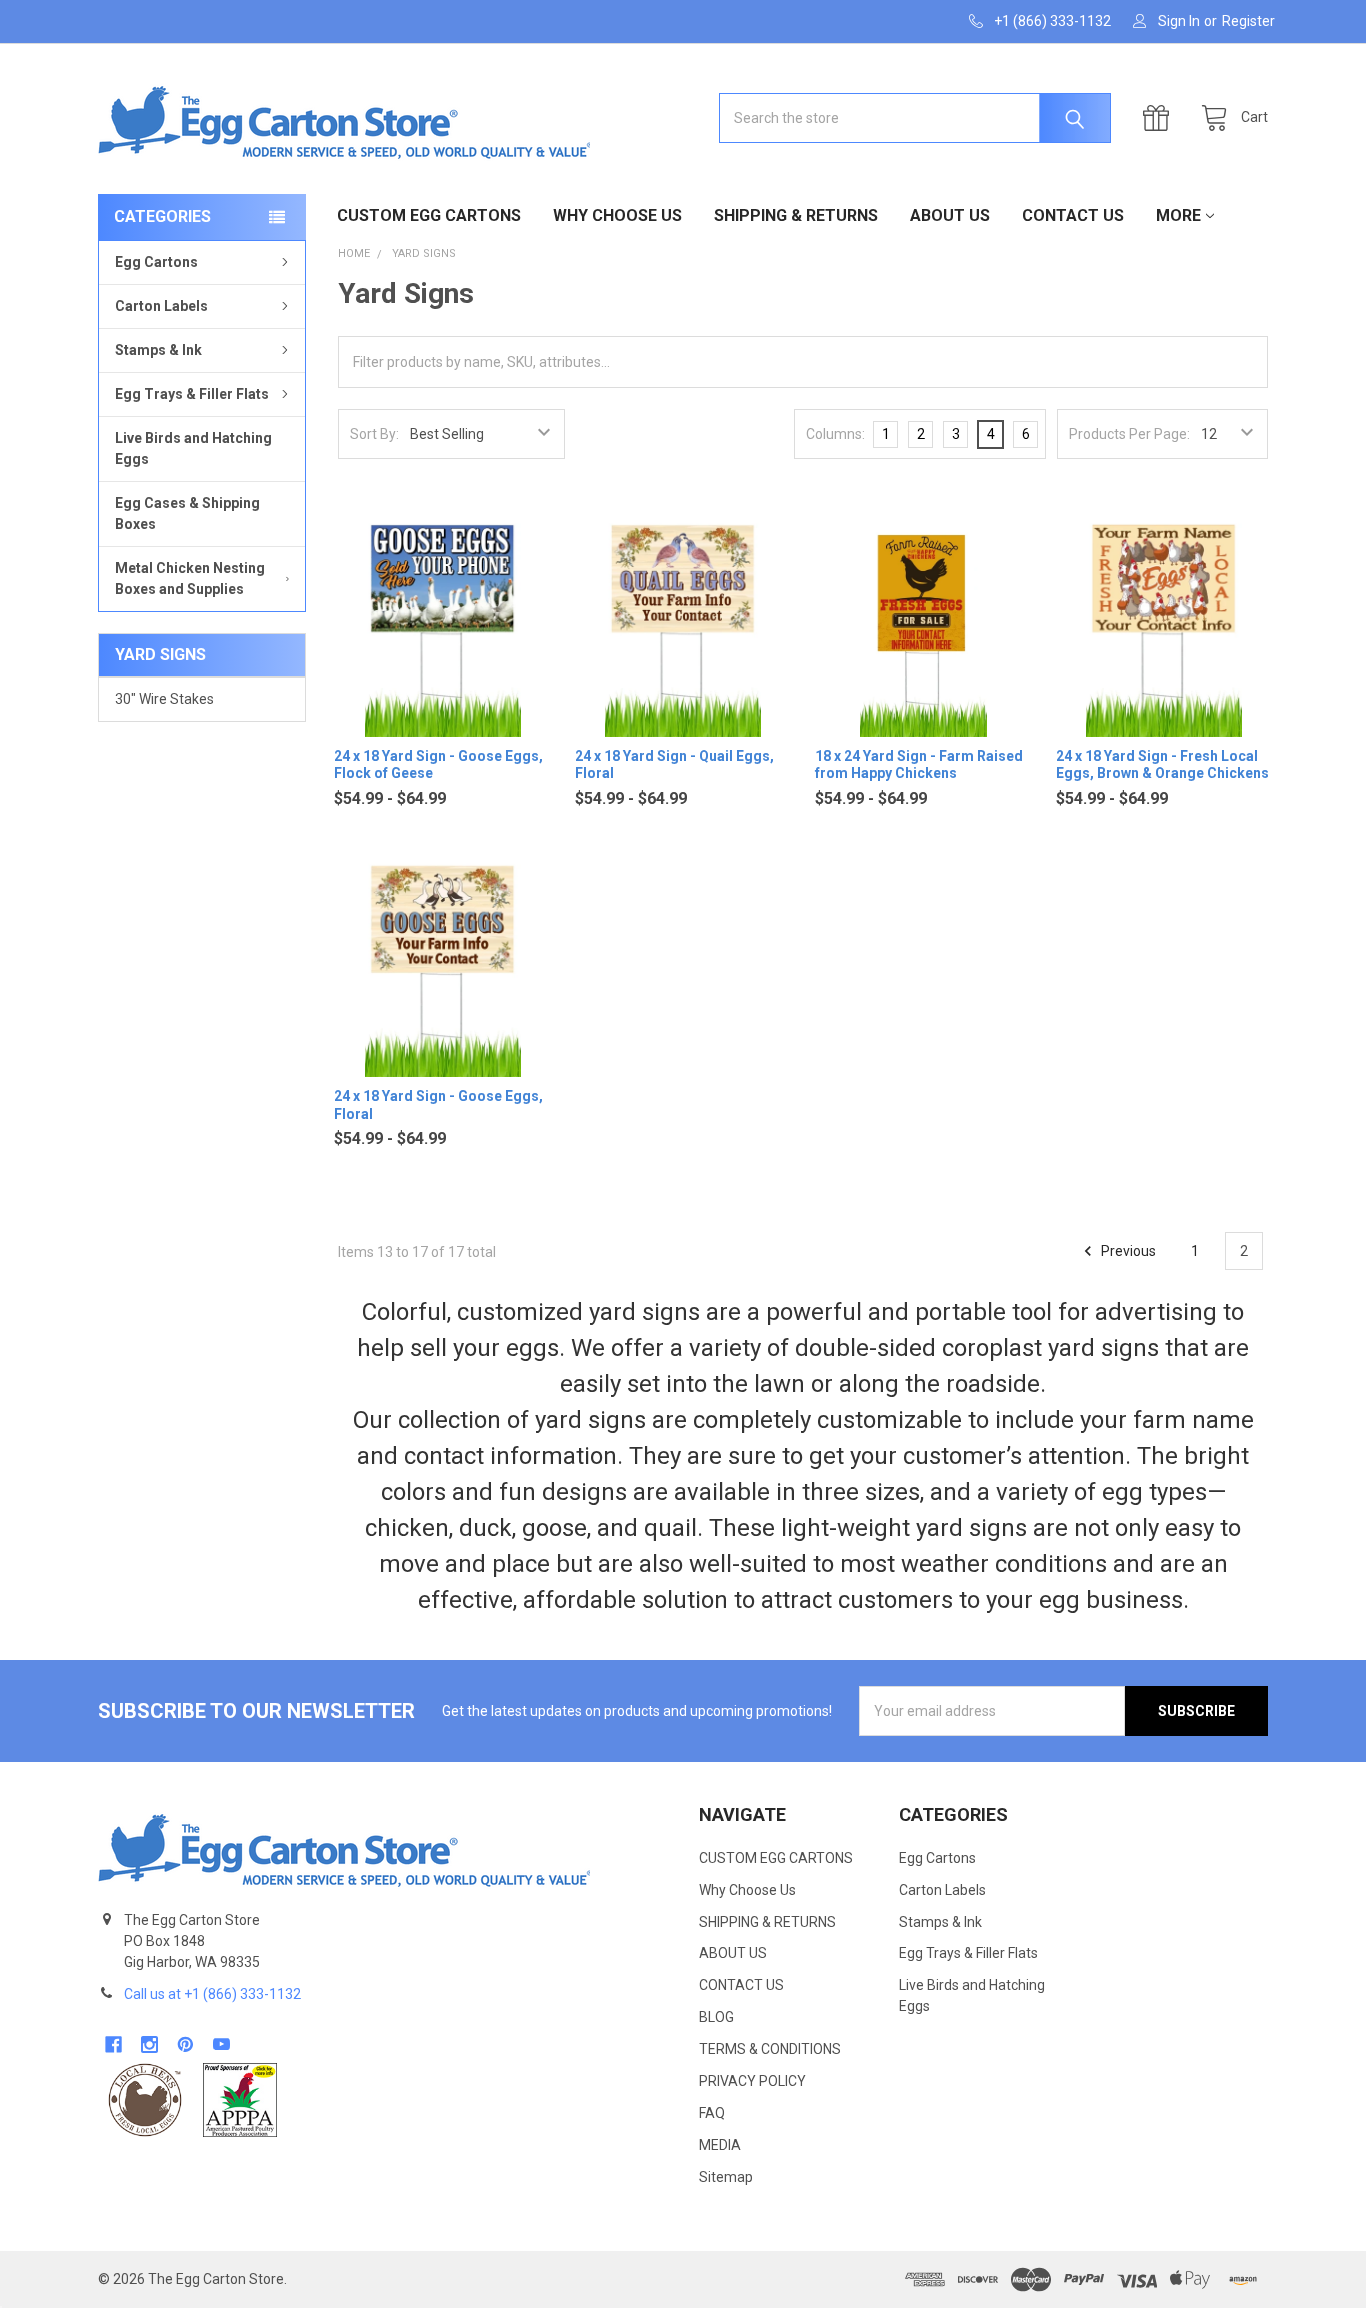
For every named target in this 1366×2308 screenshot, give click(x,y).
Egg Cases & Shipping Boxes (187, 513)
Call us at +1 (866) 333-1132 (212, 1994)
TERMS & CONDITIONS (770, 2049)
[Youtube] (221, 2044)
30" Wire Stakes (164, 699)
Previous (1127, 1251)
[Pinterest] (185, 2044)
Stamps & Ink (158, 350)
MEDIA (720, 2145)
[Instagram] (149, 2044)
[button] (145, 2100)
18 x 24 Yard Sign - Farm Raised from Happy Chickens (919, 765)
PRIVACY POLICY (752, 2081)
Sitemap (726, 2177)
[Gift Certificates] (1161, 118)
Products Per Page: (1129, 434)
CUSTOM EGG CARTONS (429, 215)
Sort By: (374, 434)
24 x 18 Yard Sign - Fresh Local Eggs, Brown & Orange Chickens (1162, 765)
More (1178, 215)
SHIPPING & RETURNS (796, 215)
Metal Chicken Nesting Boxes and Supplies (190, 578)
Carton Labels (161, 306)
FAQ (712, 2113)
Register (1248, 21)
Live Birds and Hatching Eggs (193, 448)
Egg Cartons (156, 262)
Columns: (835, 434)
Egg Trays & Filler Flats (192, 394)
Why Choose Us (617, 215)
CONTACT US (1073, 215)
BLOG (716, 2017)
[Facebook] (113, 2044)
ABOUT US (950, 215)
